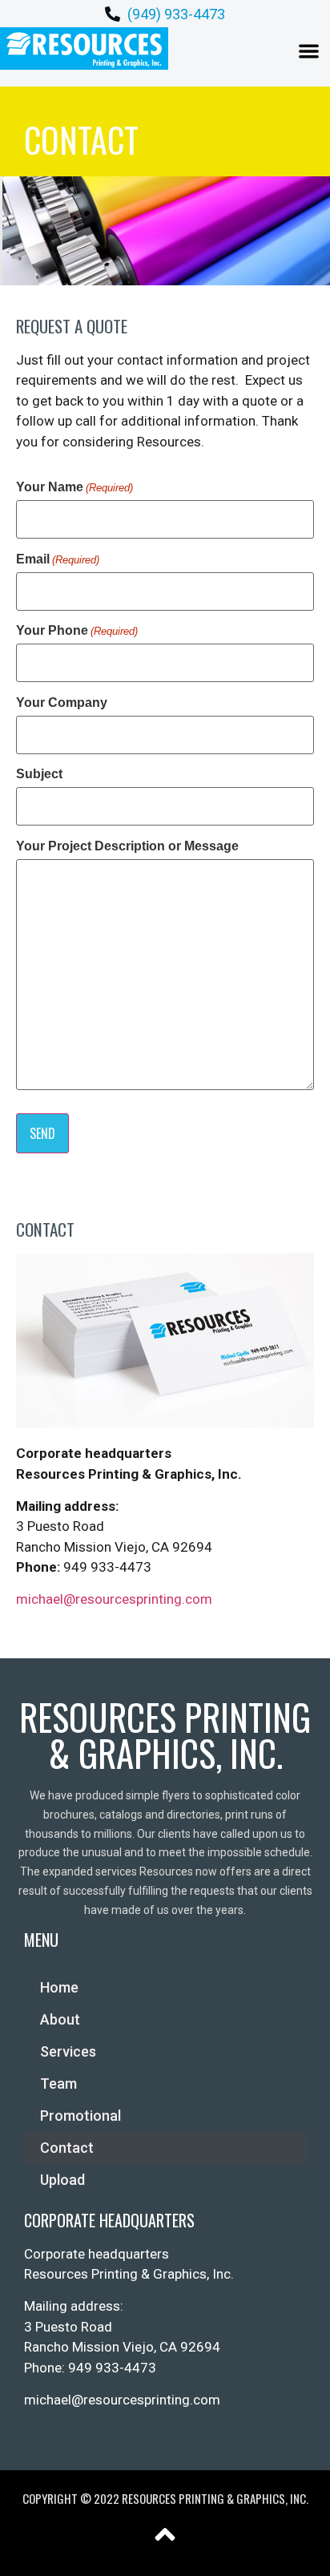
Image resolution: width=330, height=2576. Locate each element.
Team (58, 2083)
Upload (62, 2180)
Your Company (62, 703)
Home (59, 1987)
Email (58, 559)
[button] (310, 51)
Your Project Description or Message (127, 846)
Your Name (74, 487)
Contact (67, 2148)
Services (68, 2051)
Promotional (80, 2116)
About (60, 2019)
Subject (39, 774)
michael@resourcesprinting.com (114, 1599)
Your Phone (77, 631)
